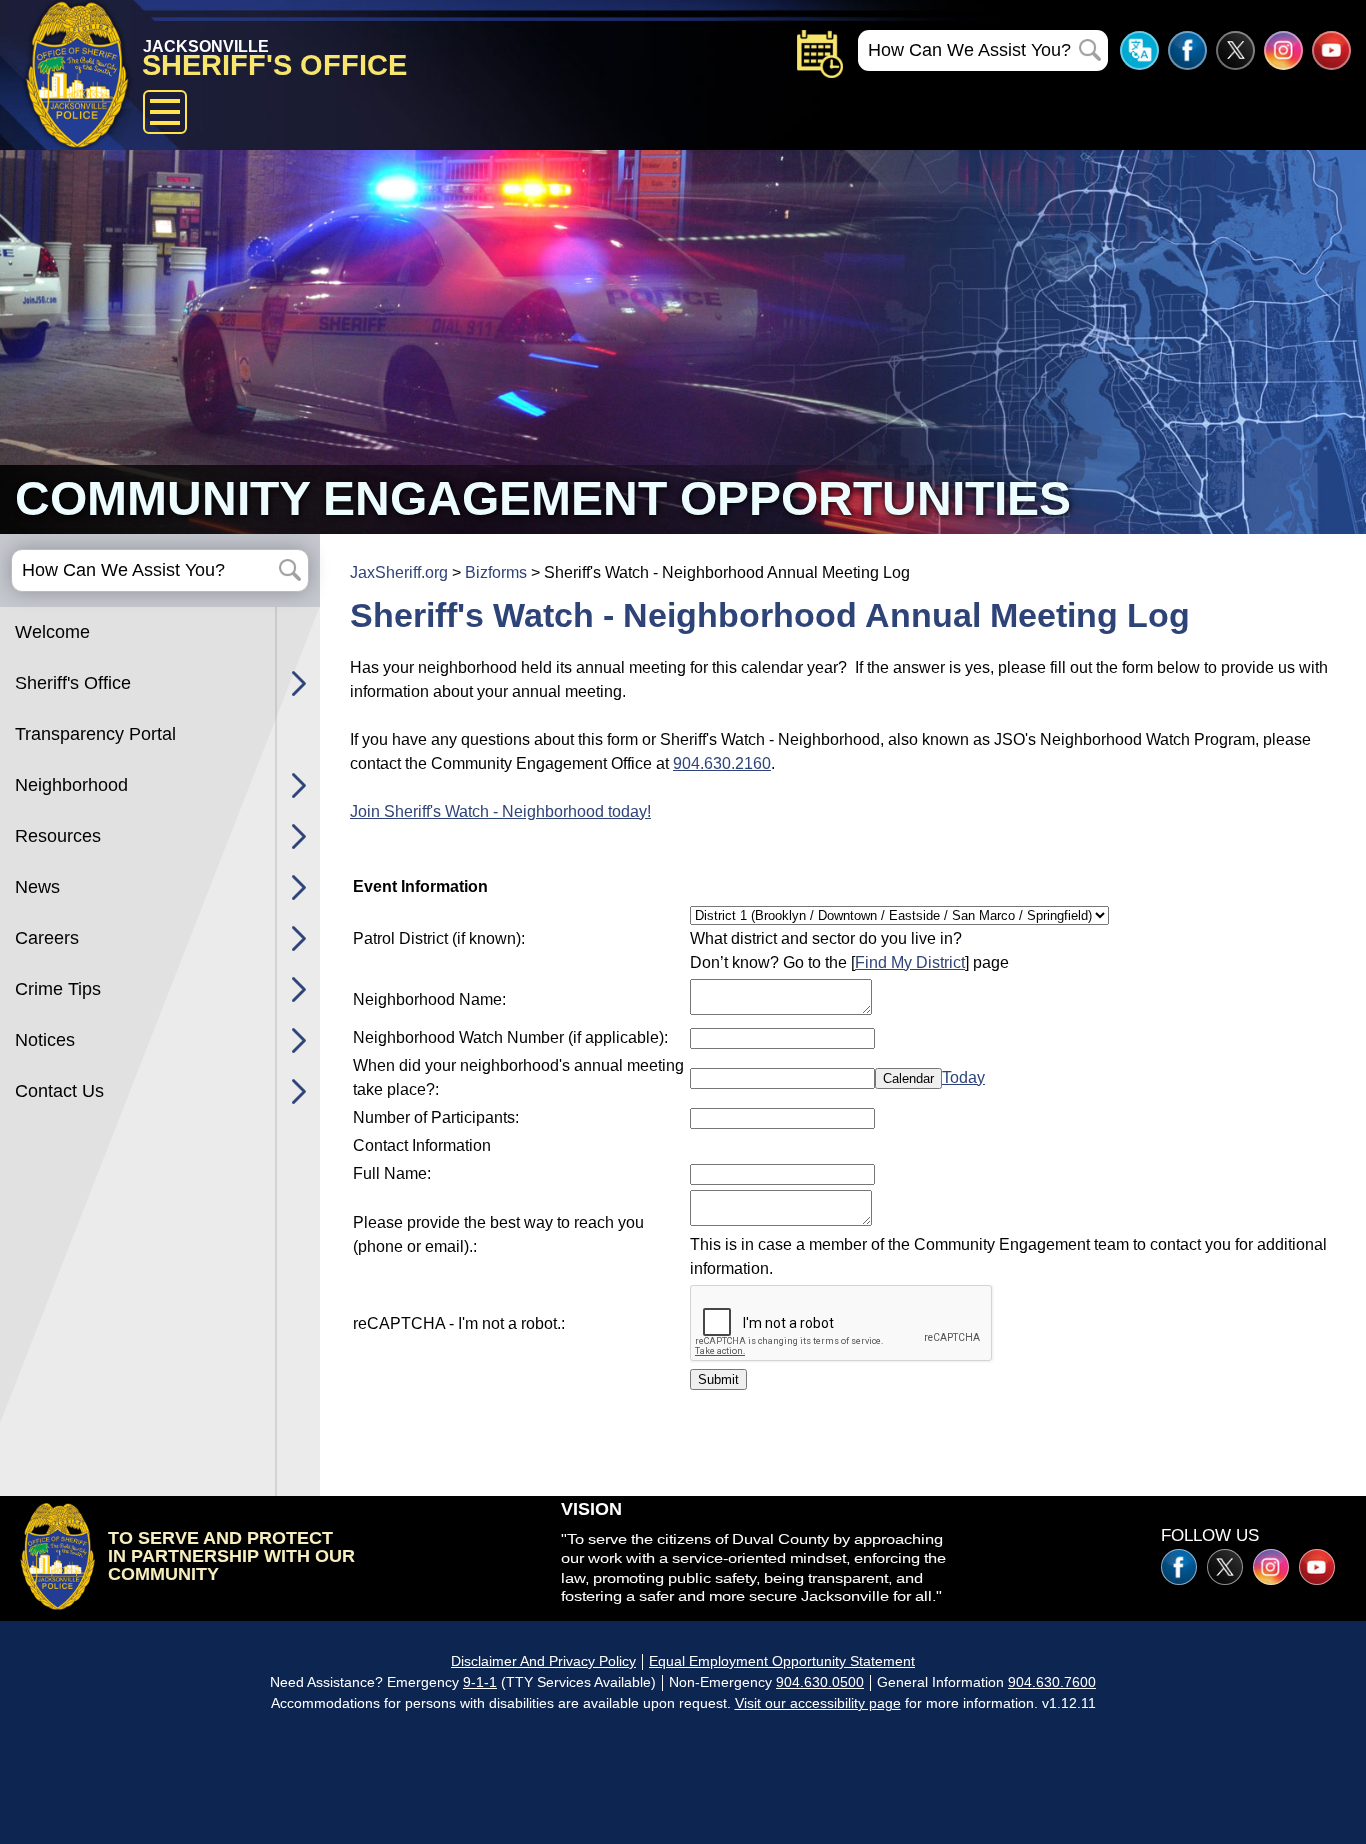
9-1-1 (480, 1682)
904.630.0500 (820, 1682)
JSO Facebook (1187, 50)
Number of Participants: (436, 1117)
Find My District (910, 962)
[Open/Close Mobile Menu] (165, 112)
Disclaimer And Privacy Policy (543, 1661)
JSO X (1225, 1567)
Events (820, 54)
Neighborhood (71, 785)
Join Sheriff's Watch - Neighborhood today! (500, 811)
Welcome (52, 632)
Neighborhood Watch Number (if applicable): (510, 1037)
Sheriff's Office (73, 683)
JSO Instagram (1283, 50)
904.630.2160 (722, 763)
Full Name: (392, 1173)
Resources (58, 836)
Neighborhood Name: (429, 999)
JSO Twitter (1235, 50)
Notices (45, 1040)
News (37, 887)
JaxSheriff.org (399, 572)
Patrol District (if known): (439, 938)
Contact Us (59, 1091)
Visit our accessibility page (818, 1703)
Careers (47, 938)
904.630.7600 (1052, 1682)
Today (963, 1077)
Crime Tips (58, 989)
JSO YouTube (1331, 50)
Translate (1139, 50)
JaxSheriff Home (57, 1556)
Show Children (298, 683)
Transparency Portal (95, 734)
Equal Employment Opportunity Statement (782, 1661)
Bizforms (496, 572)
